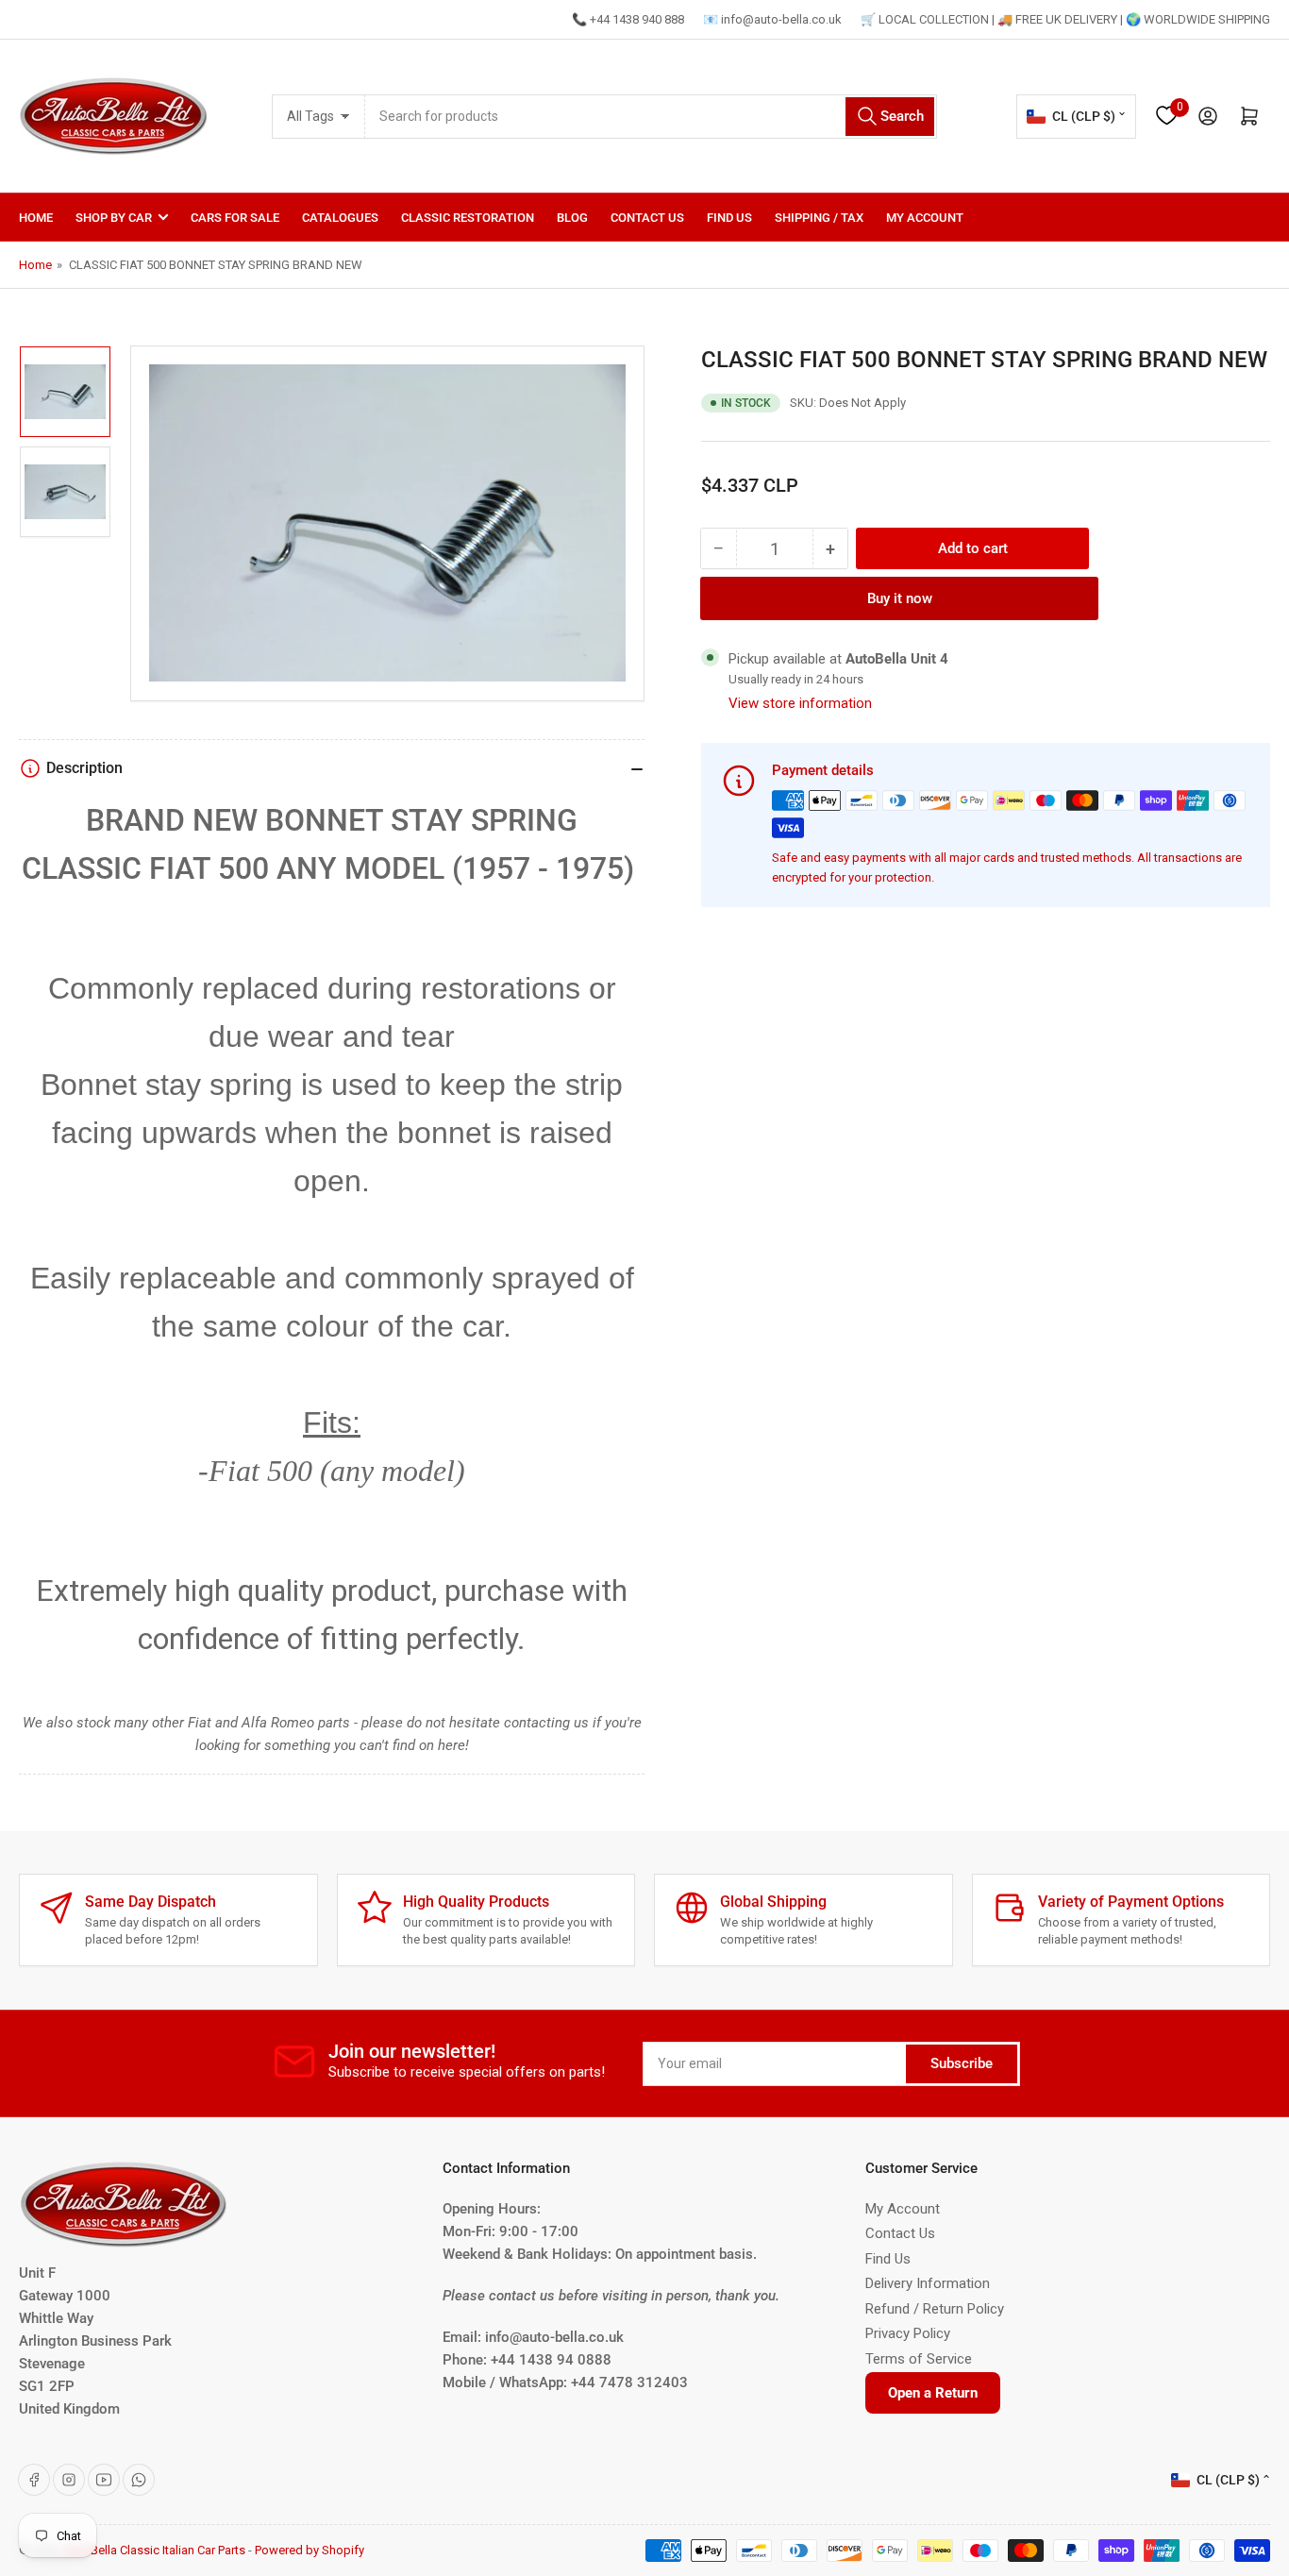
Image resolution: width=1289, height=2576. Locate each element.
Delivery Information (928, 2283)
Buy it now (900, 598)
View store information (800, 703)
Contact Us (647, 218)
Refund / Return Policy (935, 2309)
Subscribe (962, 2063)
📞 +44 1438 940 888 (628, 19)
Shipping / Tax (819, 218)
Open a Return (933, 2393)
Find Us (729, 218)
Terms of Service (919, 2359)
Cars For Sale (235, 218)
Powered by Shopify (310, 2550)
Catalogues (340, 218)
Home (36, 218)
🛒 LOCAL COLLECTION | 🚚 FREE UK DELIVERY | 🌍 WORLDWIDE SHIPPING (1065, 19)
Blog (572, 218)
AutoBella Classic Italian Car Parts (155, 2550)
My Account (925, 218)
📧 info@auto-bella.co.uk (772, 19)
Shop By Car (114, 218)
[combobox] (651, 117)
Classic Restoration (468, 218)
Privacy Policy (908, 2333)
